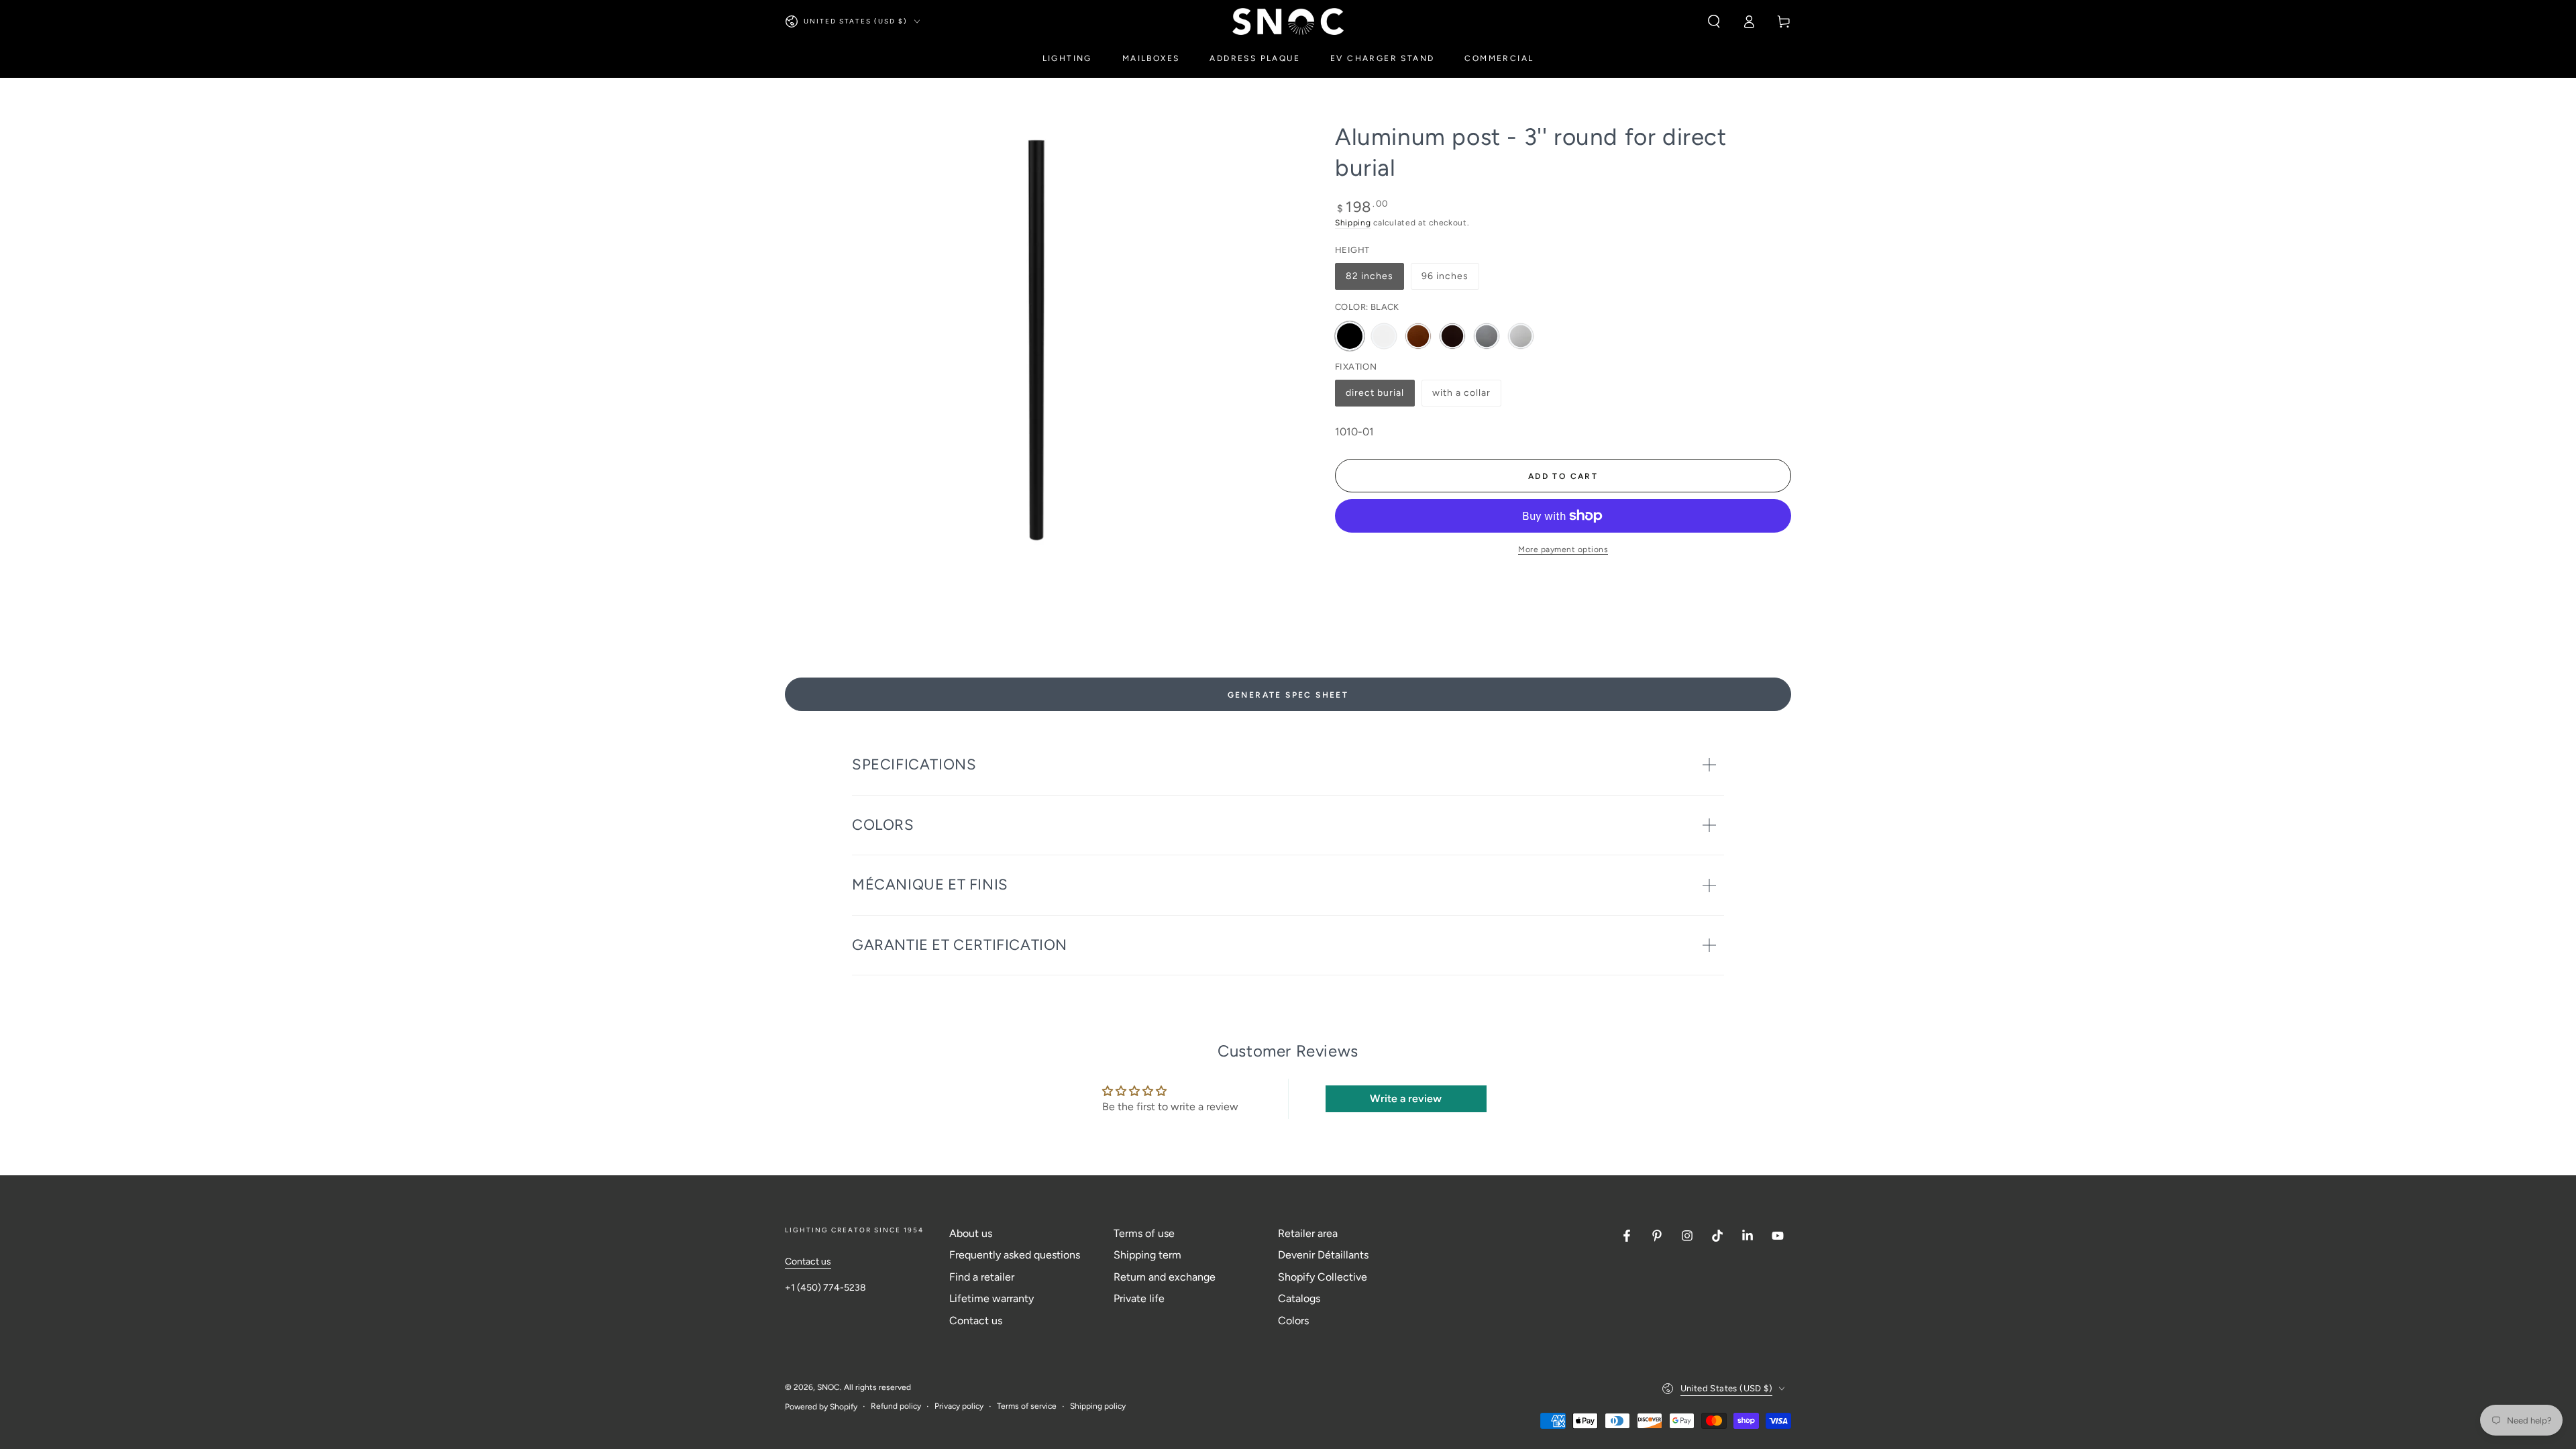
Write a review (1406, 1098)
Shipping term (1147, 1255)
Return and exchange (1165, 1277)
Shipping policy (1098, 1406)
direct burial (1375, 397)
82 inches (1372, 280)
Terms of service (1027, 1406)
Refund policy (896, 1406)
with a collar (1461, 397)
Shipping (1353, 223)
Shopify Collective (1323, 1277)
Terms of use (1144, 1233)
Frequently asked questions (1015, 1255)
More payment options (1563, 549)
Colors (1293, 1321)
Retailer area (1308, 1233)
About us (971, 1233)
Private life (1139, 1298)
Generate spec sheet (1288, 695)
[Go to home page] (1288, 21)
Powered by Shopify (821, 1407)
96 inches (1448, 280)
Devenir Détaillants (1323, 1255)
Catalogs (1299, 1298)
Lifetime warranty (991, 1298)
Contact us (808, 1262)
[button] (1714, 21)
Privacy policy (959, 1406)
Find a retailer (982, 1277)
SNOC (828, 1387)
